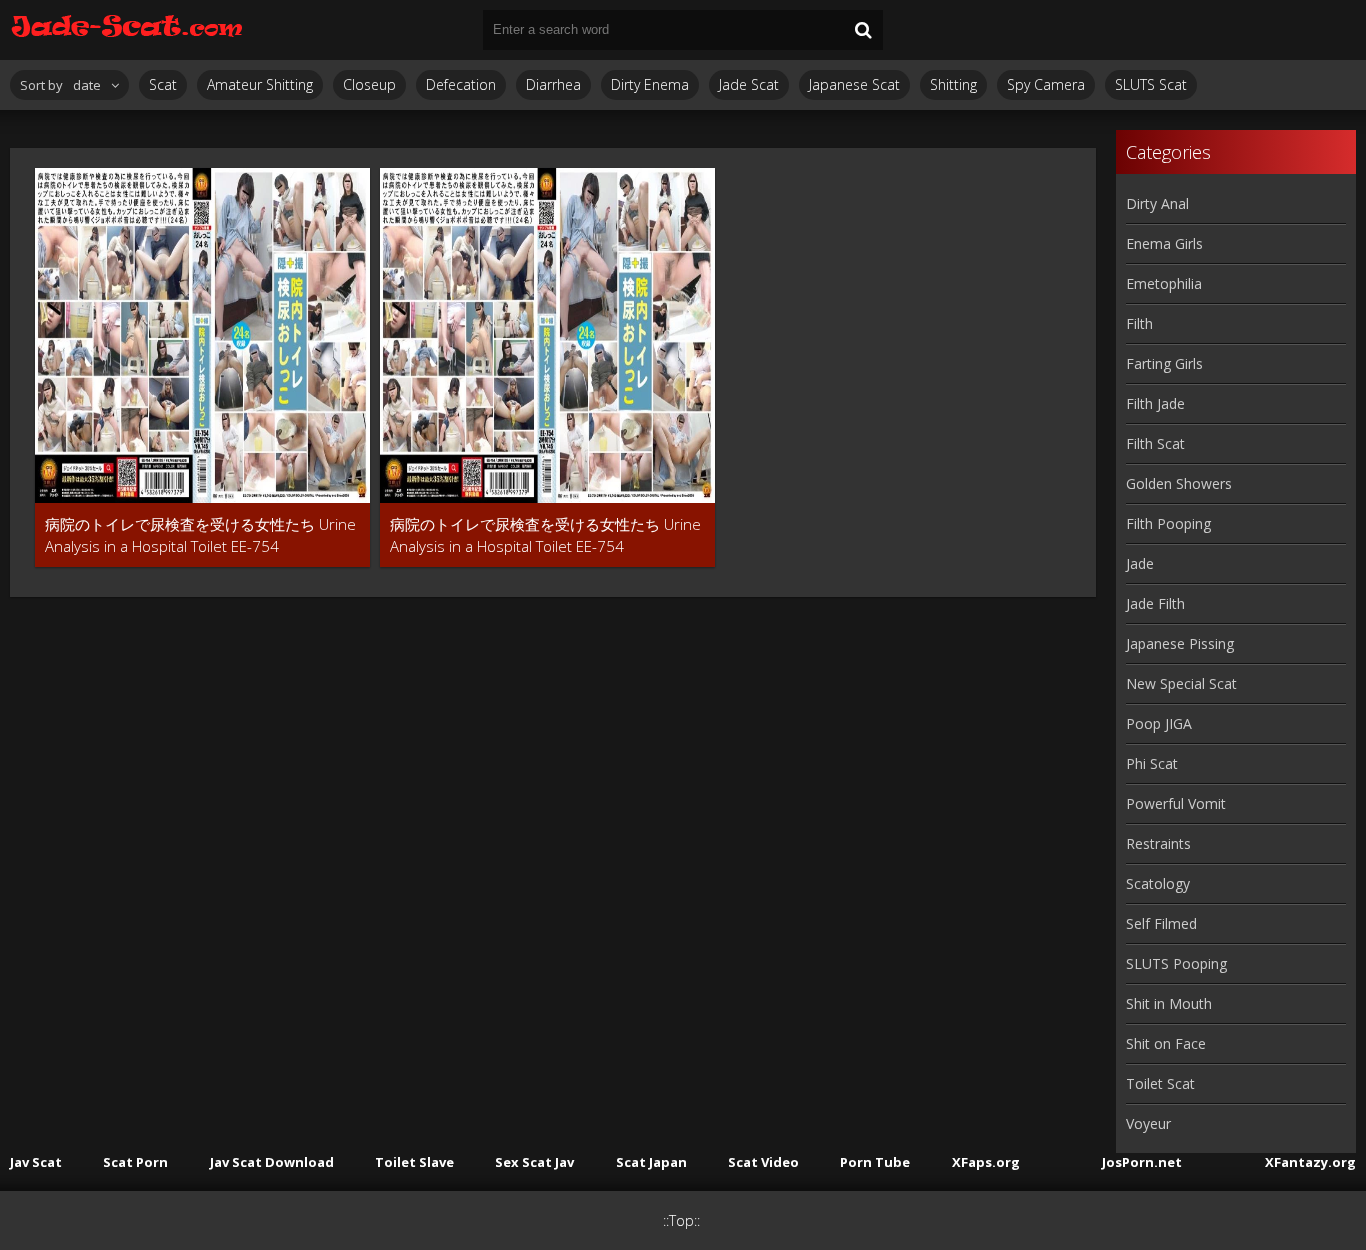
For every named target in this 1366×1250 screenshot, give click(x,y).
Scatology (1158, 883)
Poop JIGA (1159, 723)
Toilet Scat (1160, 1083)
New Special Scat (1181, 683)
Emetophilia (1164, 283)
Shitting (953, 84)
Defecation (461, 84)
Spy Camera (1046, 84)
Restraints (1158, 843)
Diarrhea (553, 84)
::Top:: (681, 1220)
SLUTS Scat (1151, 84)
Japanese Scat (854, 84)
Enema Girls (1164, 243)
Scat (163, 84)
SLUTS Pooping (1176, 963)
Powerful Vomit (1176, 803)
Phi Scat (1152, 763)
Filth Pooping (1168, 523)
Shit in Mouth (1169, 1003)
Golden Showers (1179, 483)
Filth (1139, 323)
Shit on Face (1166, 1043)
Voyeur (1148, 1123)
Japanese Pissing (1180, 643)
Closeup (369, 84)
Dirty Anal (1157, 203)
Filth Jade (1155, 403)
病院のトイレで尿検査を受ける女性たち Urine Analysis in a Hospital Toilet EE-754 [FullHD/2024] (200, 535)
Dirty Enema (650, 84)
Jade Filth (1155, 603)
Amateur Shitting (260, 84)
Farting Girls (1164, 363)
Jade (1140, 563)
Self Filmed (1161, 923)
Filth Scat (1155, 443)
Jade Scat (749, 84)
